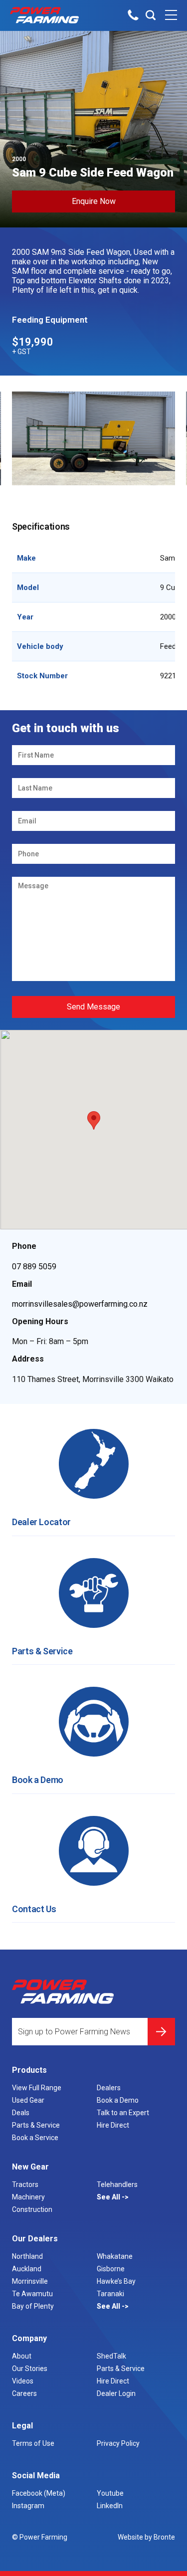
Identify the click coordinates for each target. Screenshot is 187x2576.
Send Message (93, 1007)
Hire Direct (113, 2125)
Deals (21, 2113)
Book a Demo (38, 1780)
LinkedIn (110, 2506)
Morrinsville (30, 2281)
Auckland (27, 2269)
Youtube (110, 2493)
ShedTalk (111, 2356)
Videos (23, 2381)
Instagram (28, 2506)
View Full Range (37, 2088)
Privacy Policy (118, 2443)
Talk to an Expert (123, 2113)
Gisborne (111, 2269)
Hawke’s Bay (116, 2281)
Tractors (25, 2184)
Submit (161, 2032)
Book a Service (35, 2138)
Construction (32, 2209)
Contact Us (34, 1909)
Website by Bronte (146, 2537)
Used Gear (28, 2100)
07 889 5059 (34, 1267)
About (22, 2356)
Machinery (28, 2197)
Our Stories (30, 2369)
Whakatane (115, 2256)
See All (109, 2197)
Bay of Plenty (33, 2306)
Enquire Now (94, 201)
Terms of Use (33, 2443)
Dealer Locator (41, 1522)
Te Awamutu (32, 2294)
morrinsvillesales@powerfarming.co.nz (80, 1304)
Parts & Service (42, 1651)
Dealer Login (116, 2393)
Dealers (109, 2088)
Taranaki (110, 2294)
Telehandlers (117, 2184)
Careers (24, 2393)
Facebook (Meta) (39, 2493)
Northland (27, 2256)
